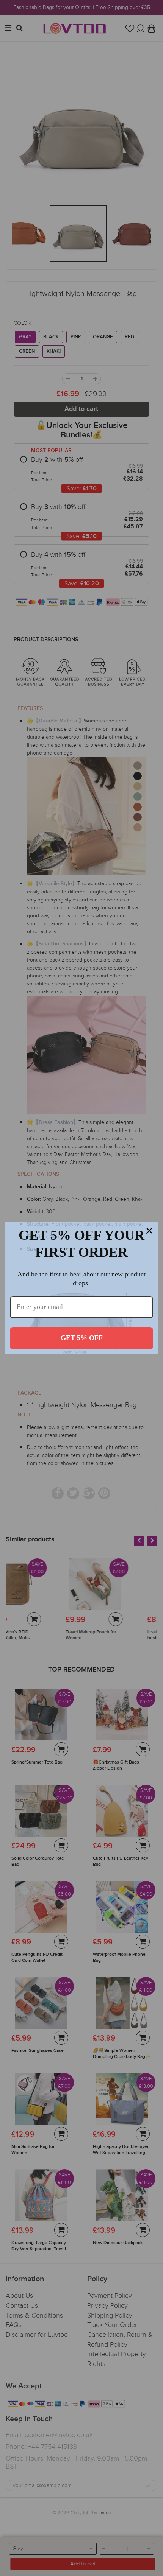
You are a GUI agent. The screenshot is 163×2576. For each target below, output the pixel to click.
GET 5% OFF (82, 1338)
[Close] (149, 1231)
